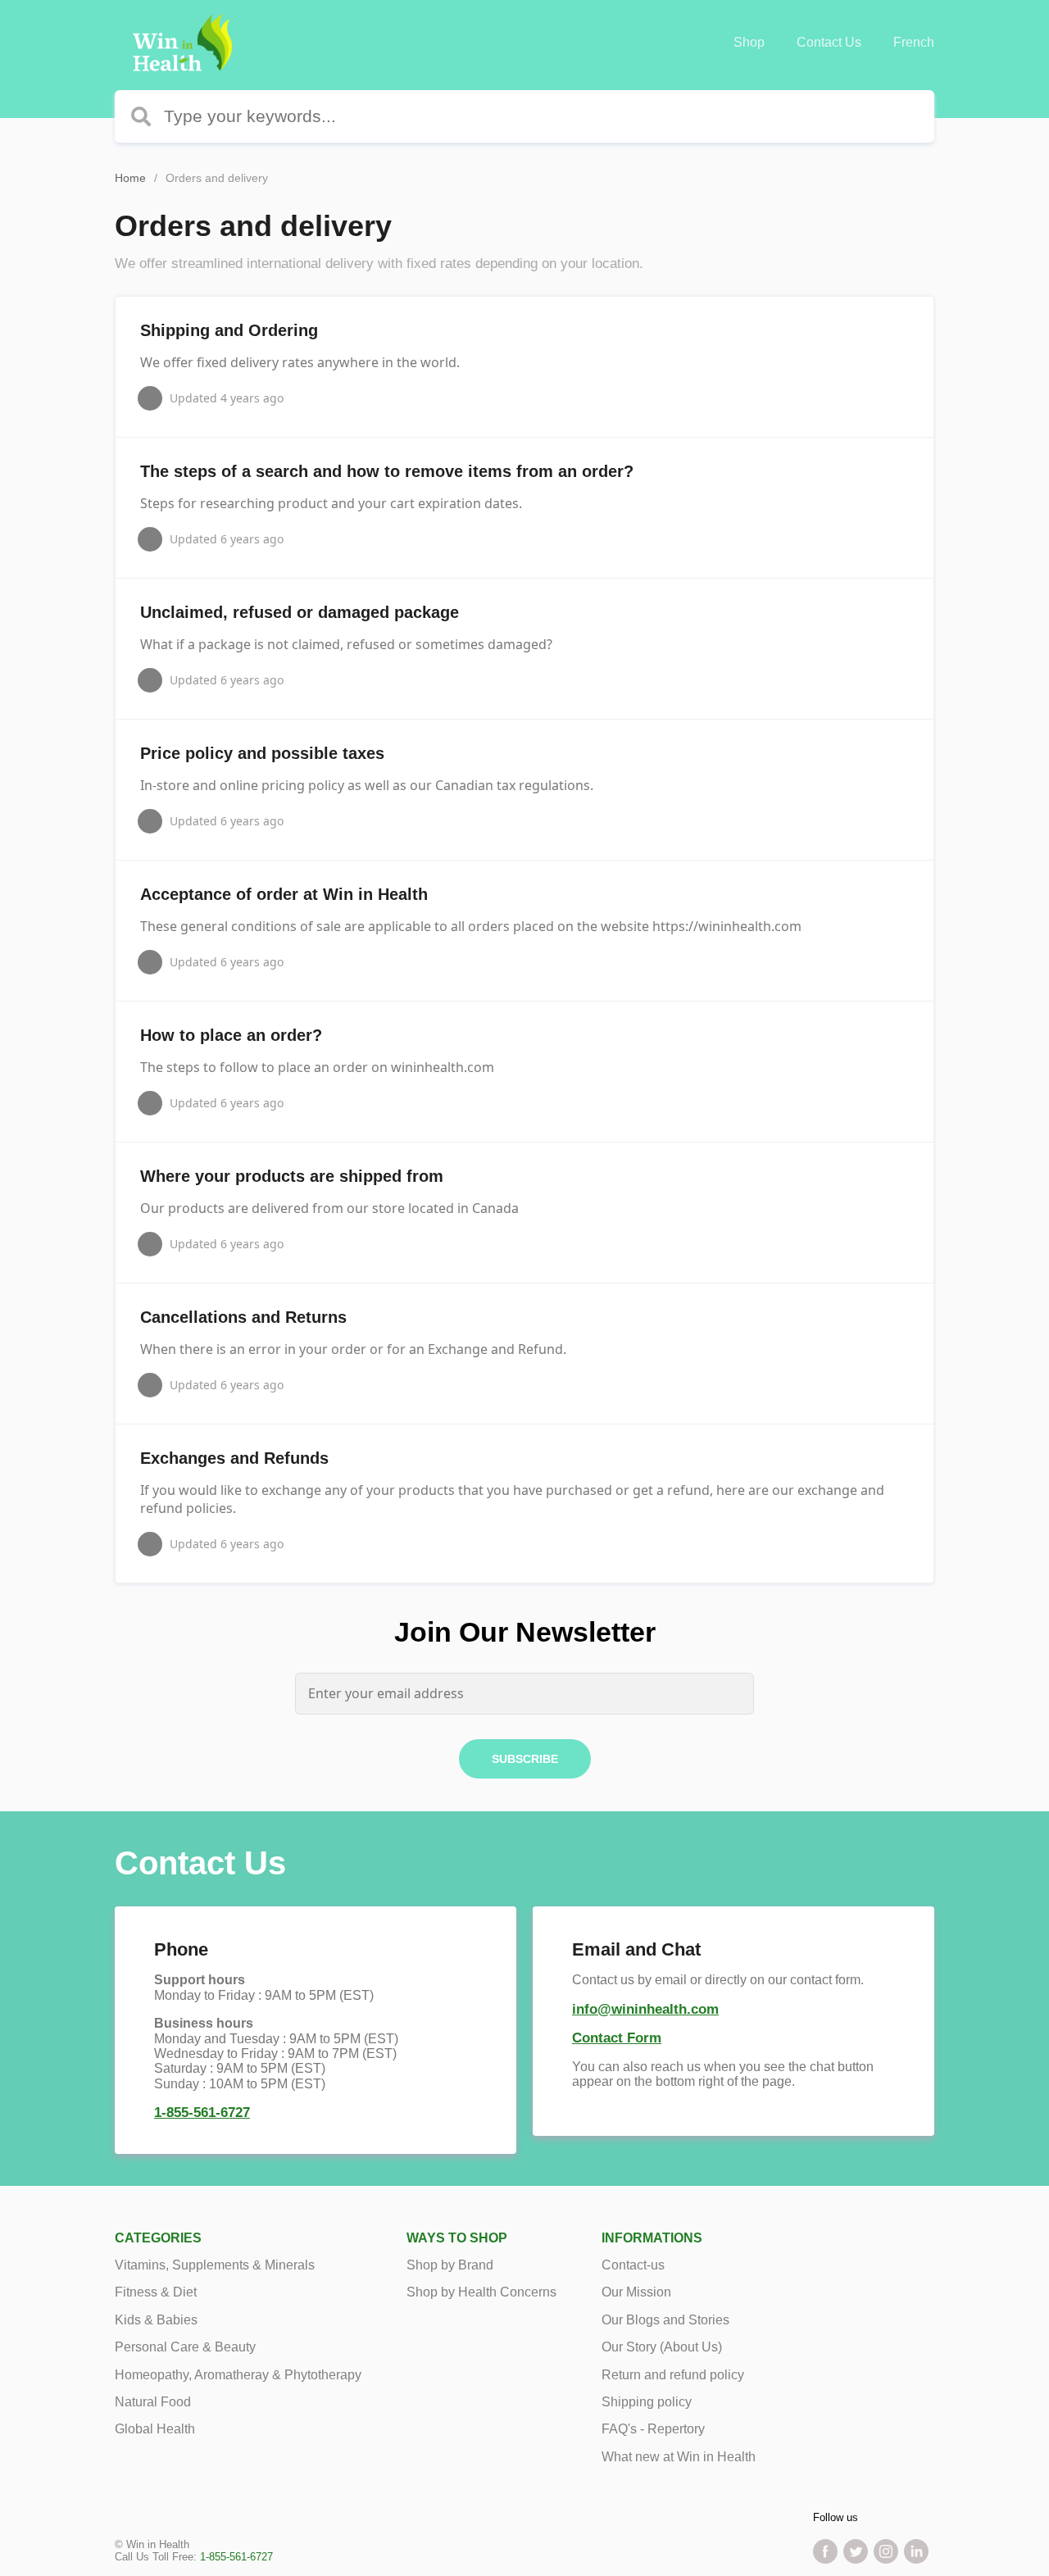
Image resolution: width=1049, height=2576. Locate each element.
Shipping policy (647, 2402)
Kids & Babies (156, 2320)
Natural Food (153, 2402)
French (914, 42)
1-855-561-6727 (202, 2113)
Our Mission (636, 2292)
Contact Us (829, 42)
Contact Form (617, 2038)
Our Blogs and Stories (665, 2320)
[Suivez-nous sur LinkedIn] (916, 2551)
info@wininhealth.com (645, 2009)
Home (130, 178)
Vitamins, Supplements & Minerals (215, 2265)
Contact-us (633, 2265)
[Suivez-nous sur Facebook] (825, 2551)
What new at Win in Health (679, 2457)
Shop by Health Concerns (481, 2292)
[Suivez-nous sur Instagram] (886, 2551)
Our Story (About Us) (662, 2347)
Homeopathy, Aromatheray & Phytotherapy (238, 2375)
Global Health (155, 2429)
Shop (749, 42)
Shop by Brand (450, 2265)
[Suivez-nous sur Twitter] (856, 2551)
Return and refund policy (673, 2375)
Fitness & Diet (156, 2292)
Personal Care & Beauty (185, 2347)
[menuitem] (749, 43)
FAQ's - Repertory (653, 2429)
